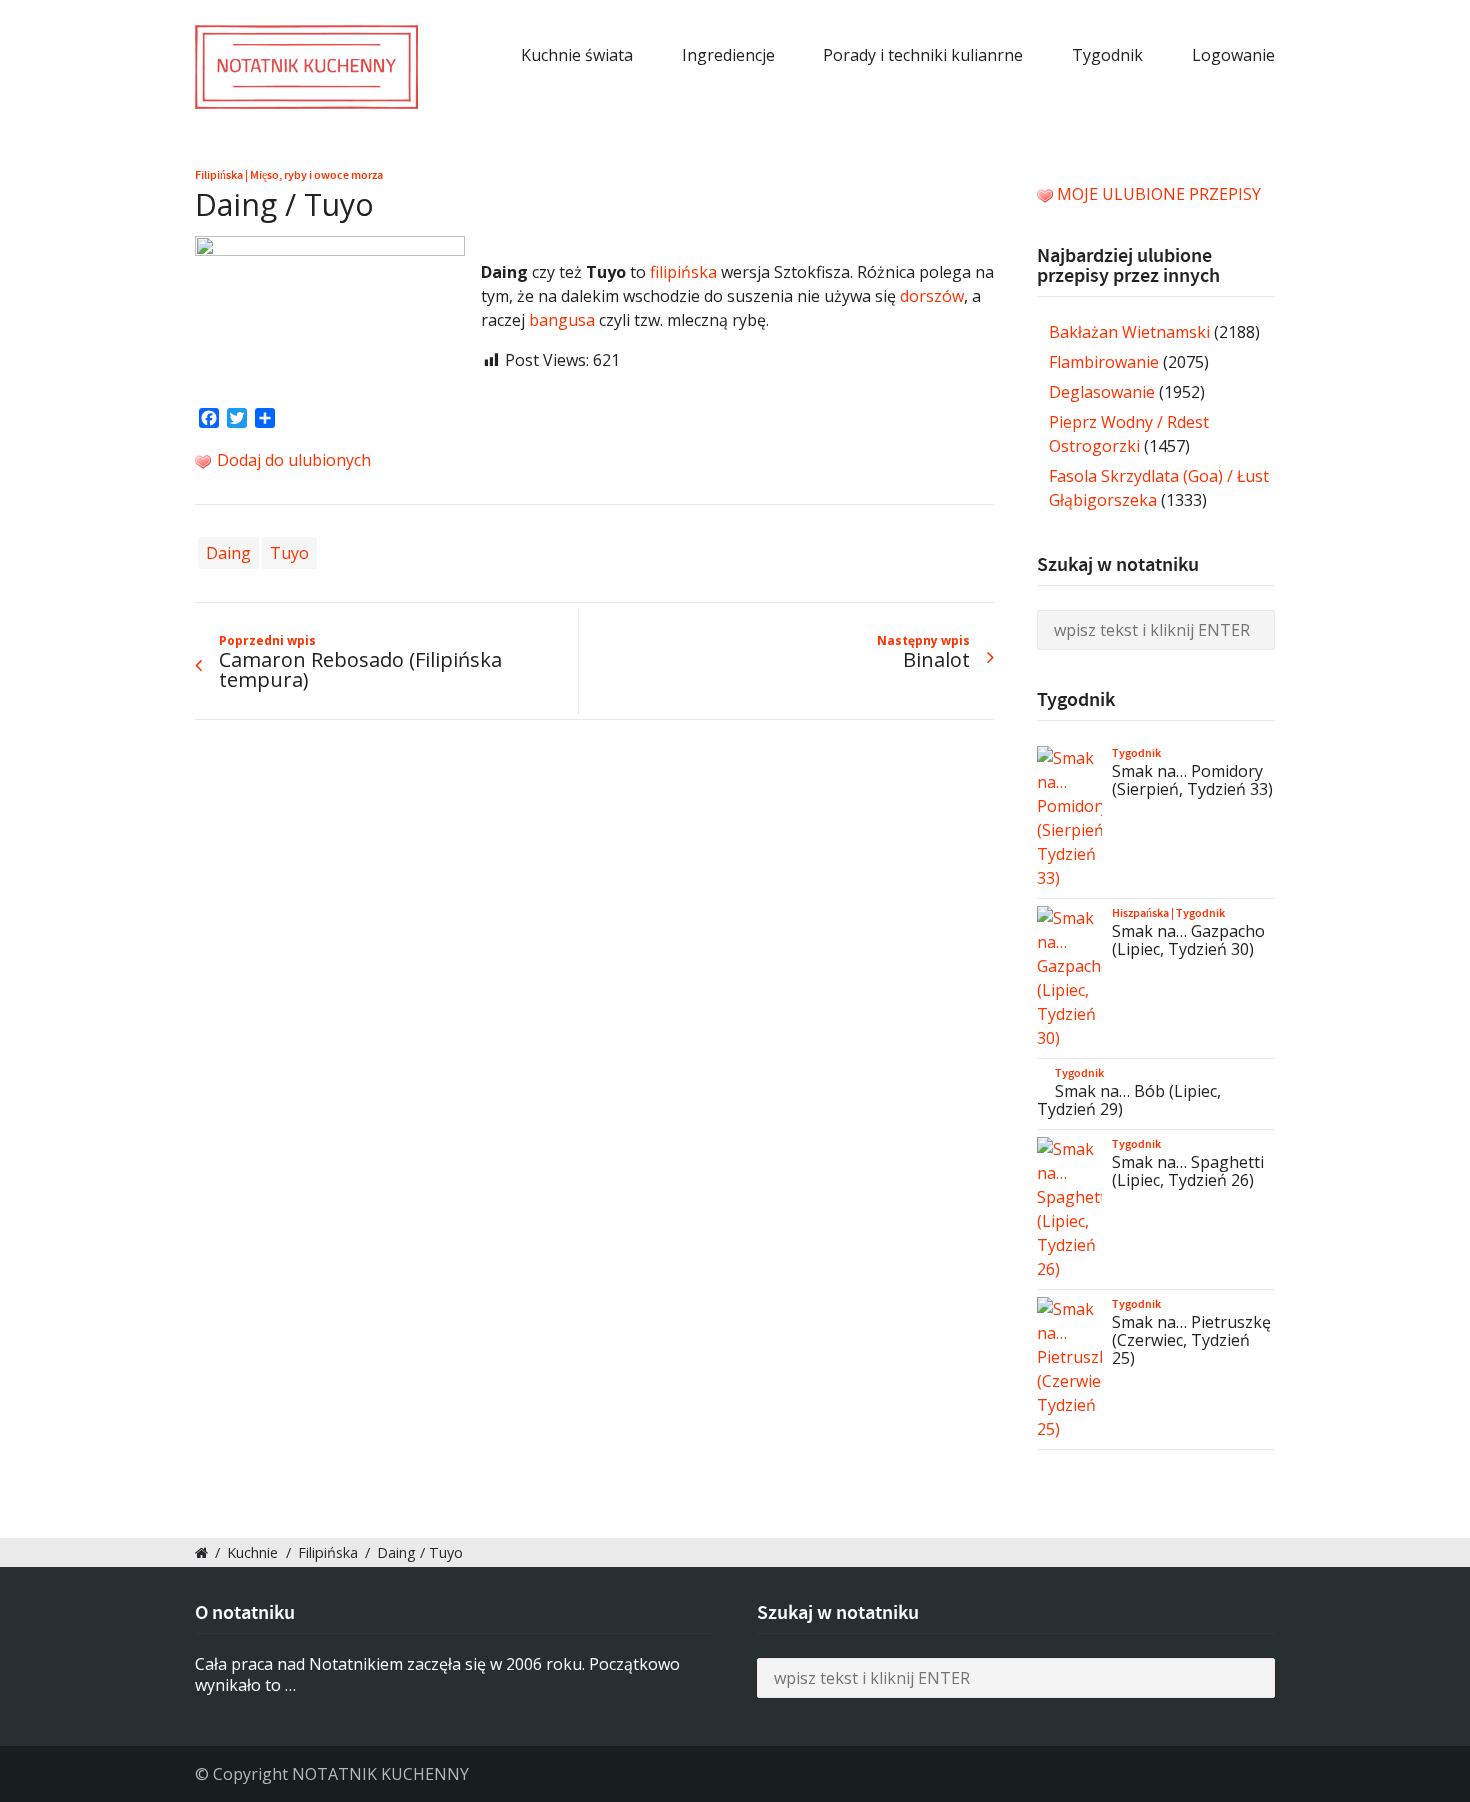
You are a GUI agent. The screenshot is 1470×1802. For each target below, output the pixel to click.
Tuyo (289, 553)
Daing (228, 553)
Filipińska (219, 175)
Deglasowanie (1102, 392)
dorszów (932, 296)
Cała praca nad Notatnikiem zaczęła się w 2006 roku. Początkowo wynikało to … (437, 1674)
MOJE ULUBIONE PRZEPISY (1159, 194)
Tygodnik (1107, 55)
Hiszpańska (1140, 913)
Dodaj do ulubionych (292, 460)
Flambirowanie (1104, 362)
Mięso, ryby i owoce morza (316, 175)
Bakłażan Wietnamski (1129, 332)
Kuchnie (252, 1552)
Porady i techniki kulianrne (923, 55)
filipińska (683, 272)
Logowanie (1233, 55)
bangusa (562, 320)
